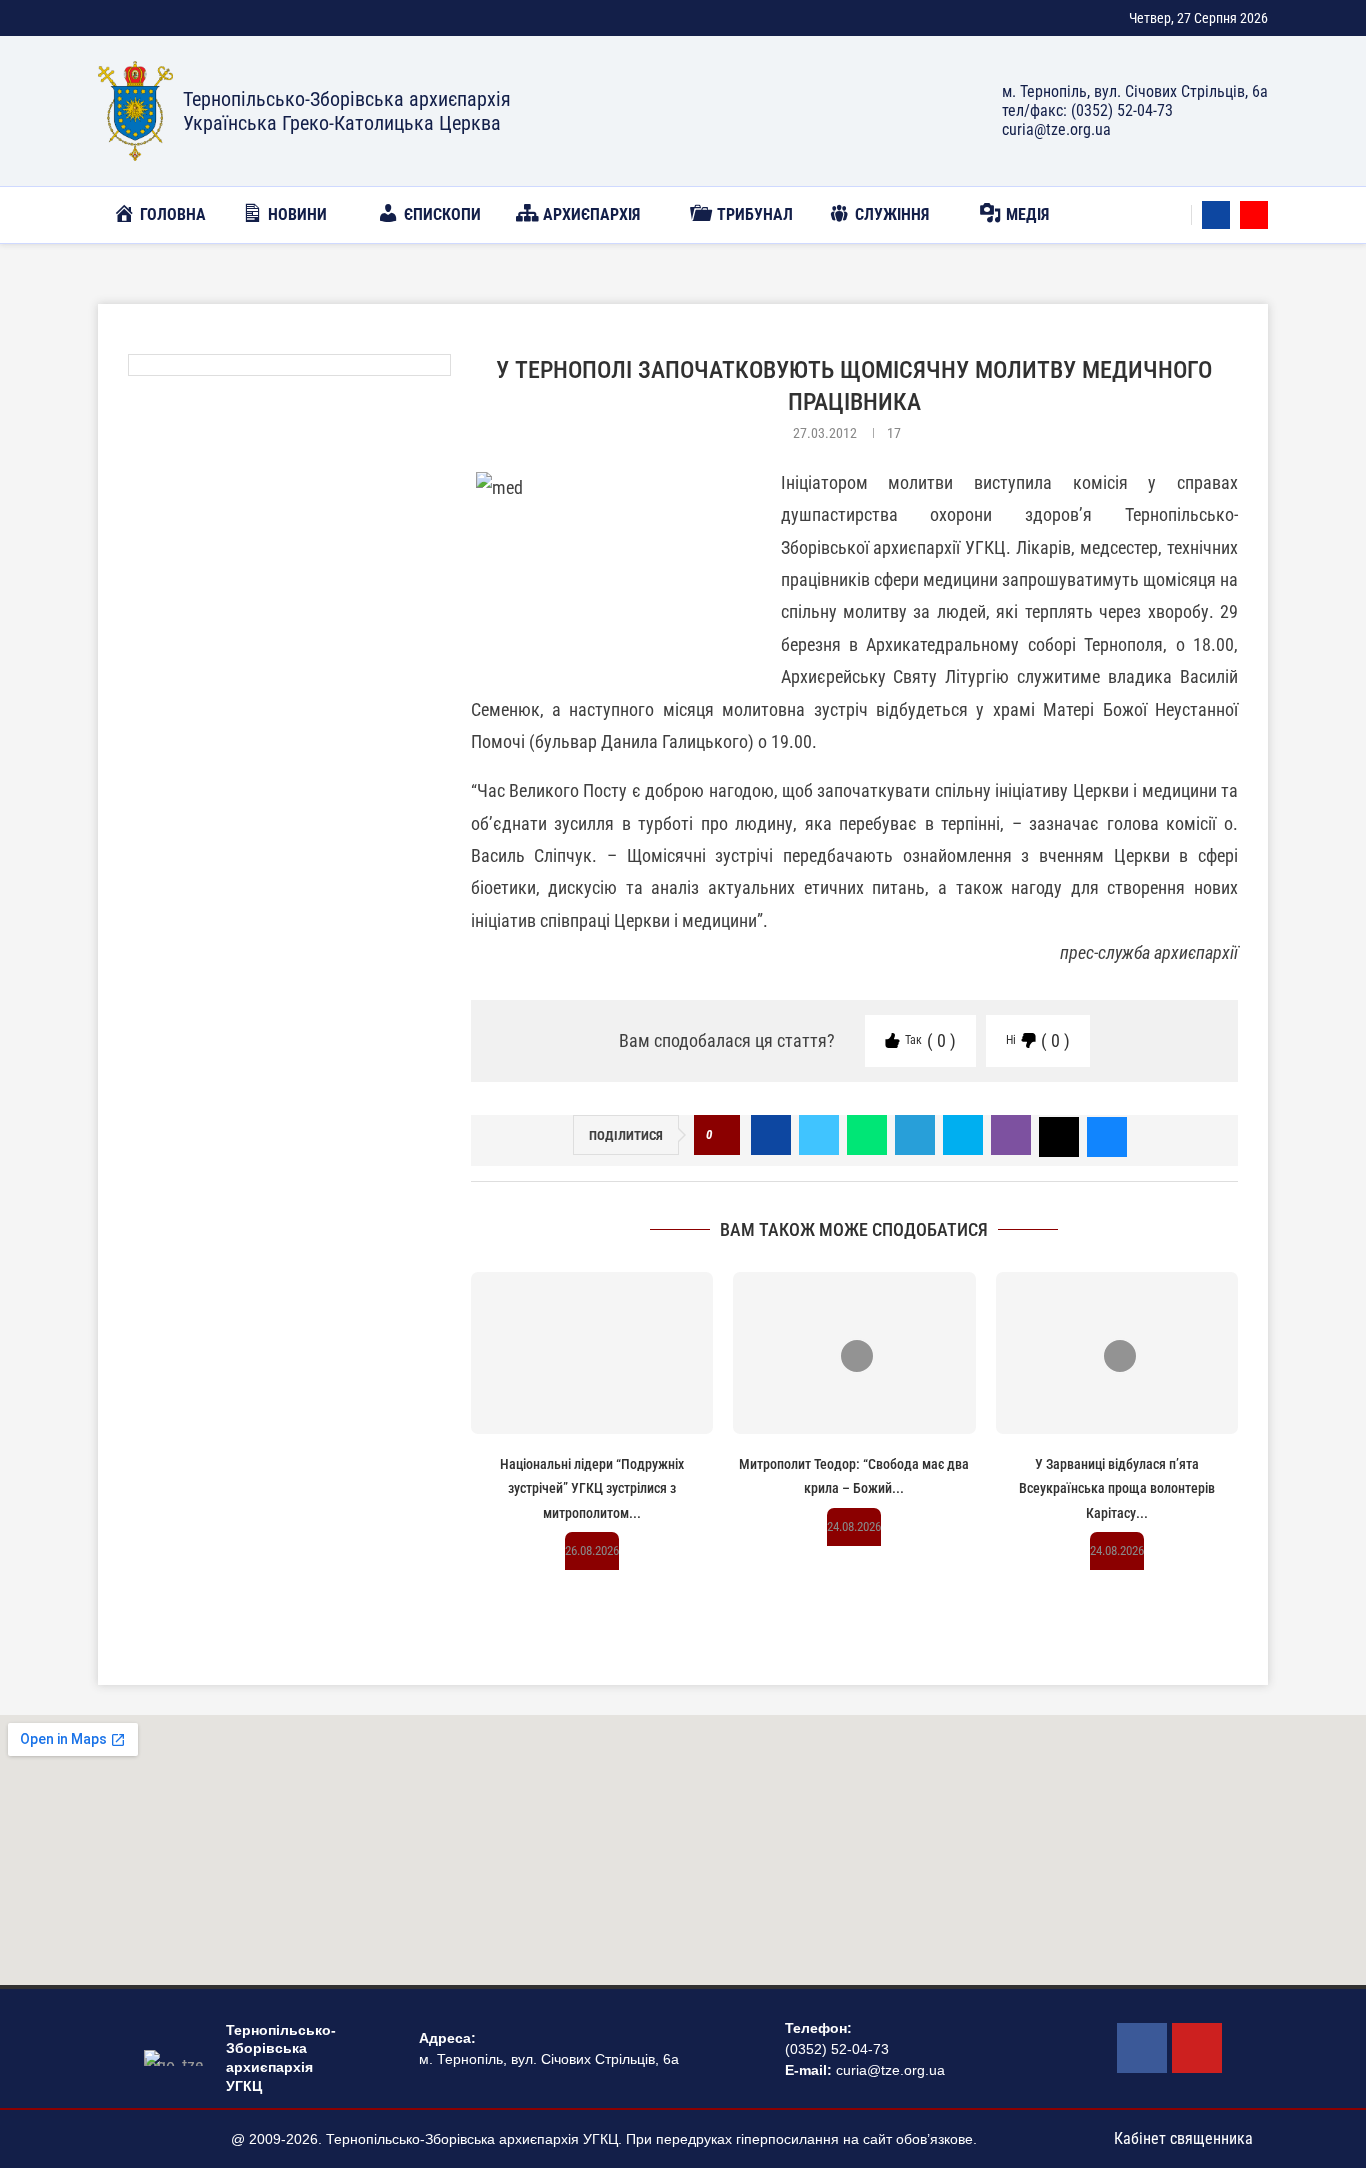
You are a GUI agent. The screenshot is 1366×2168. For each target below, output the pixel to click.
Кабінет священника (1183, 2138)
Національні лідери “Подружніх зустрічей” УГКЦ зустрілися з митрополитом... (592, 1488)
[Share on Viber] (1011, 1135)
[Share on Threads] (1059, 1135)
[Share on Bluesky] (1107, 1135)
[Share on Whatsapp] (867, 1135)
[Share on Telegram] (915, 1135)
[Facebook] (1216, 215)
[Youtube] (1254, 215)
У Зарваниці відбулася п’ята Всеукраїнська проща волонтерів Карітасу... (1117, 1488)
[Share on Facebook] (771, 1135)
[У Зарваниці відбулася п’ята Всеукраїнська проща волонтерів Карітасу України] (1117, 1353)
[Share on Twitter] (819, 1135)
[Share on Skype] (963, 1135)
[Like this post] (722, 1135)
